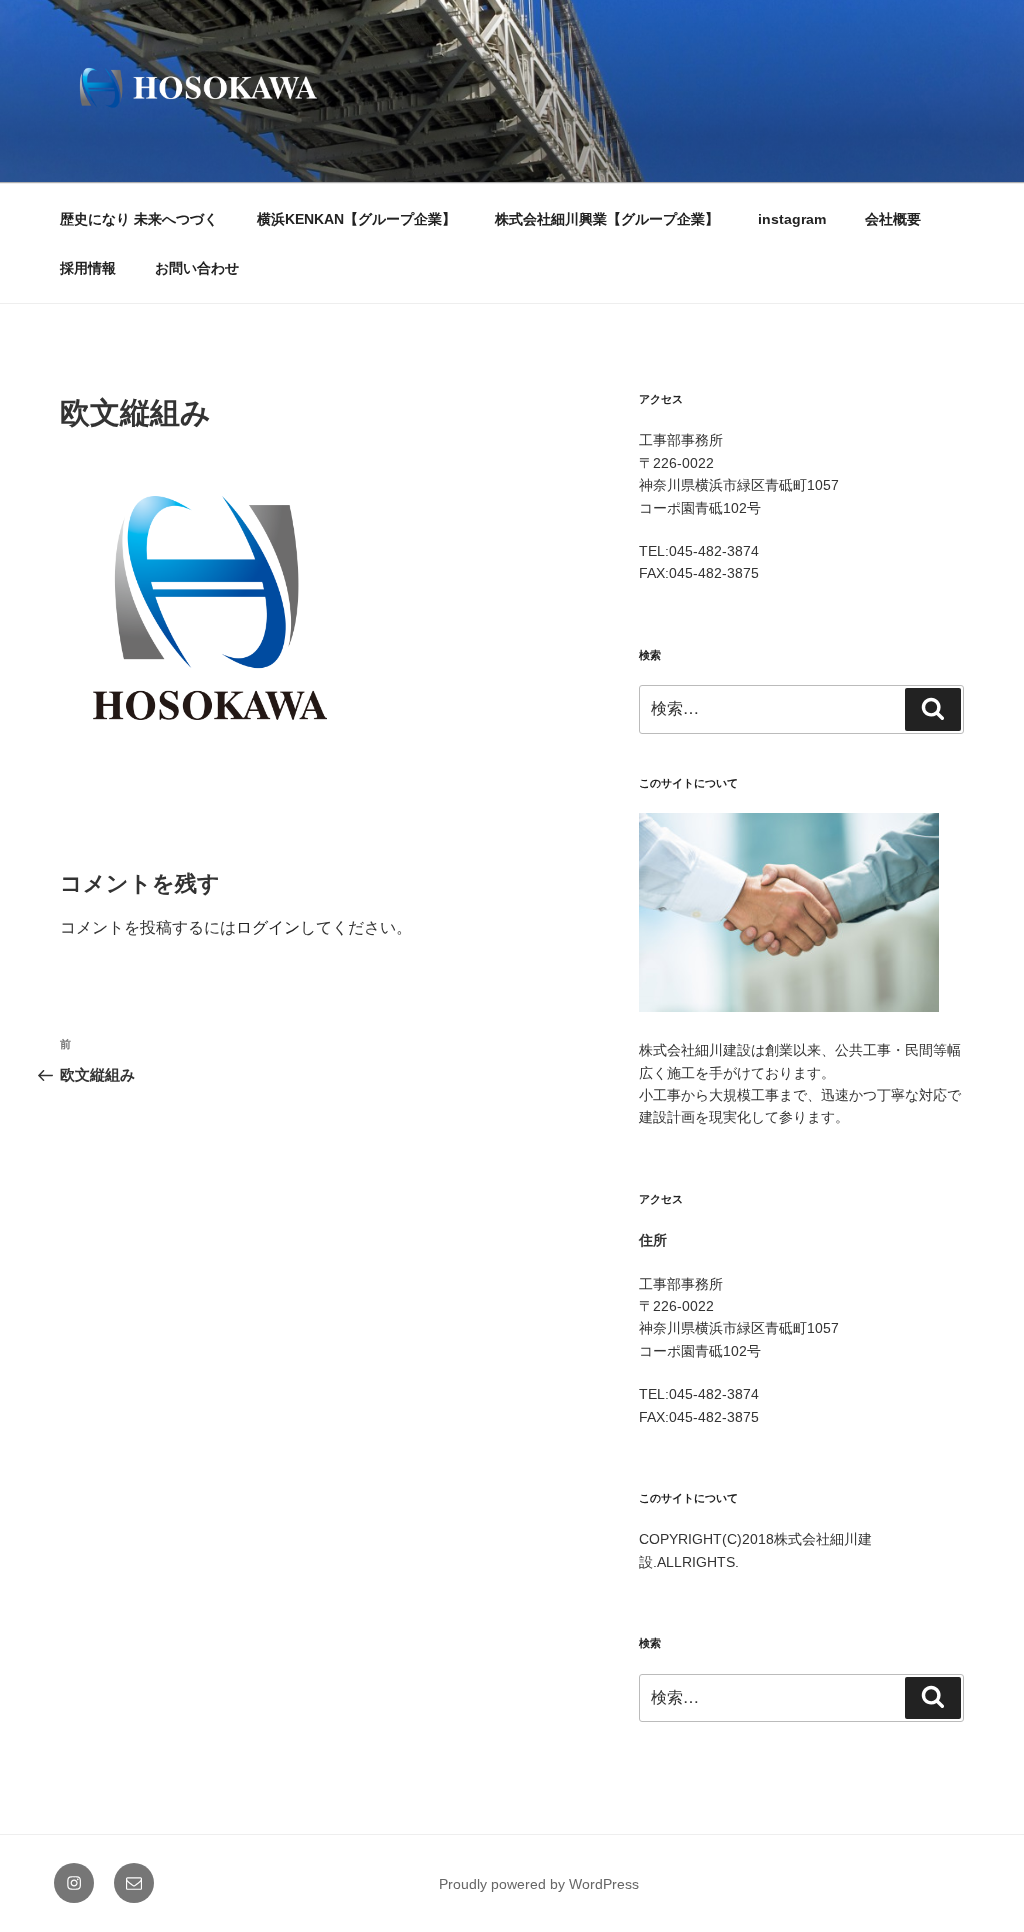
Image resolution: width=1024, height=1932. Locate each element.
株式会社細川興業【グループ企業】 (607, 219)
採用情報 (88, 268)
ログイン (268, 927)
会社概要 (893, 219)
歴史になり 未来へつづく (139, 219)
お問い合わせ (197, 268)
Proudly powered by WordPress (539, 1884)
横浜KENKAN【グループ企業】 (356, 219)
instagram (792, 219)
